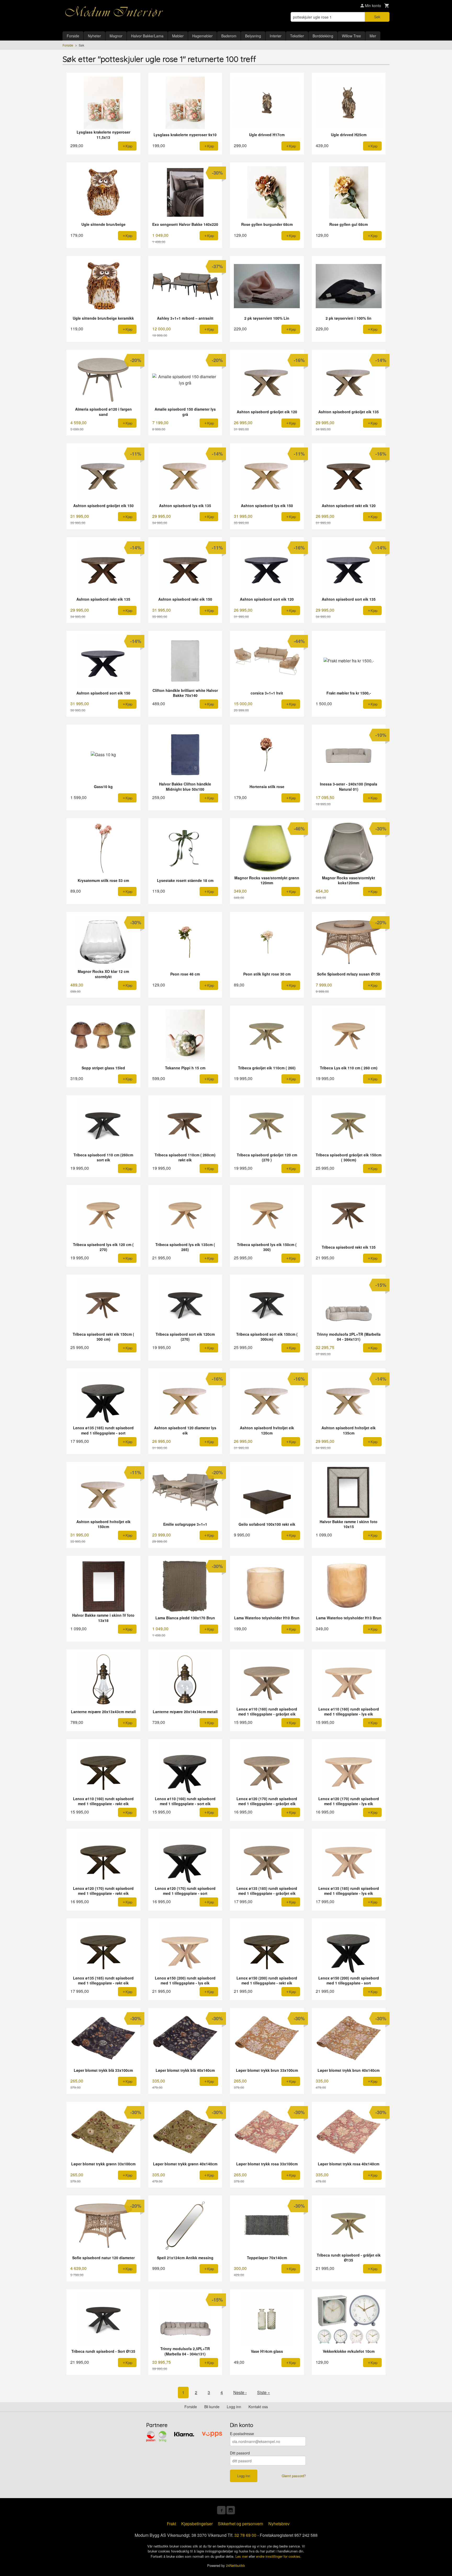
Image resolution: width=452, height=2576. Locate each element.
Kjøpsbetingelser (197, 2524)
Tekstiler (297, 36)
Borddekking (323, 36)
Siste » (264, 2392)
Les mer (242, 2556)
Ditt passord (240, 2453)
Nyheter (94, 36)
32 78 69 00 (245, 2535)
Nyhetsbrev (279, 2524)
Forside (73, 36)
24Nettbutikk (236, 2565)
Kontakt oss (258, 2407)
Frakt (171, 2524)
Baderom (229, 36)
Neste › (240, 2392)
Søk (377, 17)
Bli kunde (212, 2407)
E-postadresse (242, 2434)
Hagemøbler (202, 36)
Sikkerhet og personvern (241, 2524)
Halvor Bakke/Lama (147, 36)
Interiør (276, 36)
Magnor (116, 36)
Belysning (253, 36)
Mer (373, 36)
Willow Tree (351, 36)
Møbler (178, 36)
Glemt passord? (294, 2476)
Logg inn (234, 2407)
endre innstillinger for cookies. (279, 2556)
